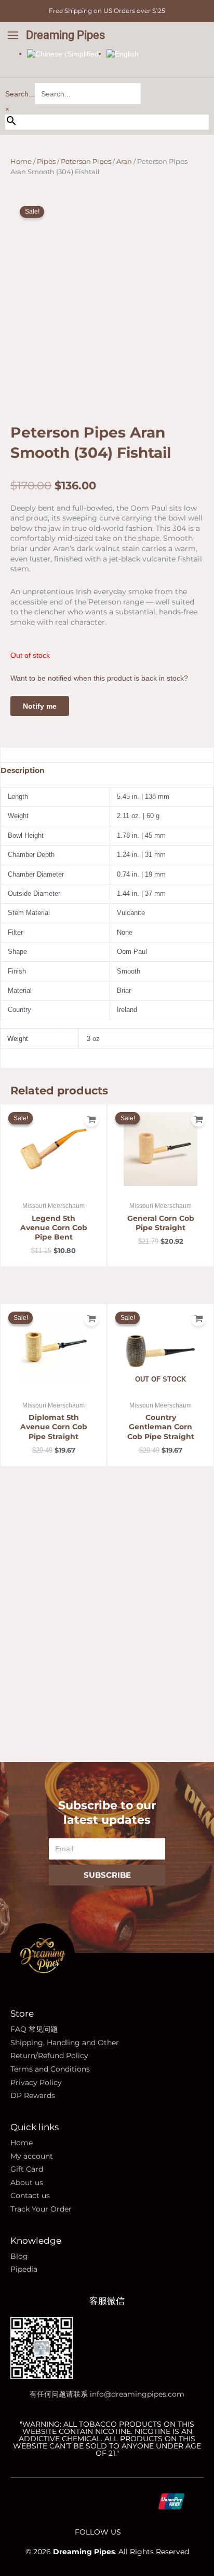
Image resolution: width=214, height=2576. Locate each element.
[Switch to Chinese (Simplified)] (64, 53)
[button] (13, 36)
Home (21, 161)
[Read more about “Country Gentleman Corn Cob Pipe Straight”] (198, 1319)
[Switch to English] (123, 53)
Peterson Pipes (86, 161)
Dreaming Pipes (65, 35)
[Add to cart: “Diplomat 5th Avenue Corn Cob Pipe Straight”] (91, 1319)
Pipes (46, 161)
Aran (124, 161)
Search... (20, 94)
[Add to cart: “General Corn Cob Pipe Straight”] (198, 1119)
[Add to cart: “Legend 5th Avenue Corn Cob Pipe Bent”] (91, 1119)
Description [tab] (23, 770)
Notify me (40, 706)
